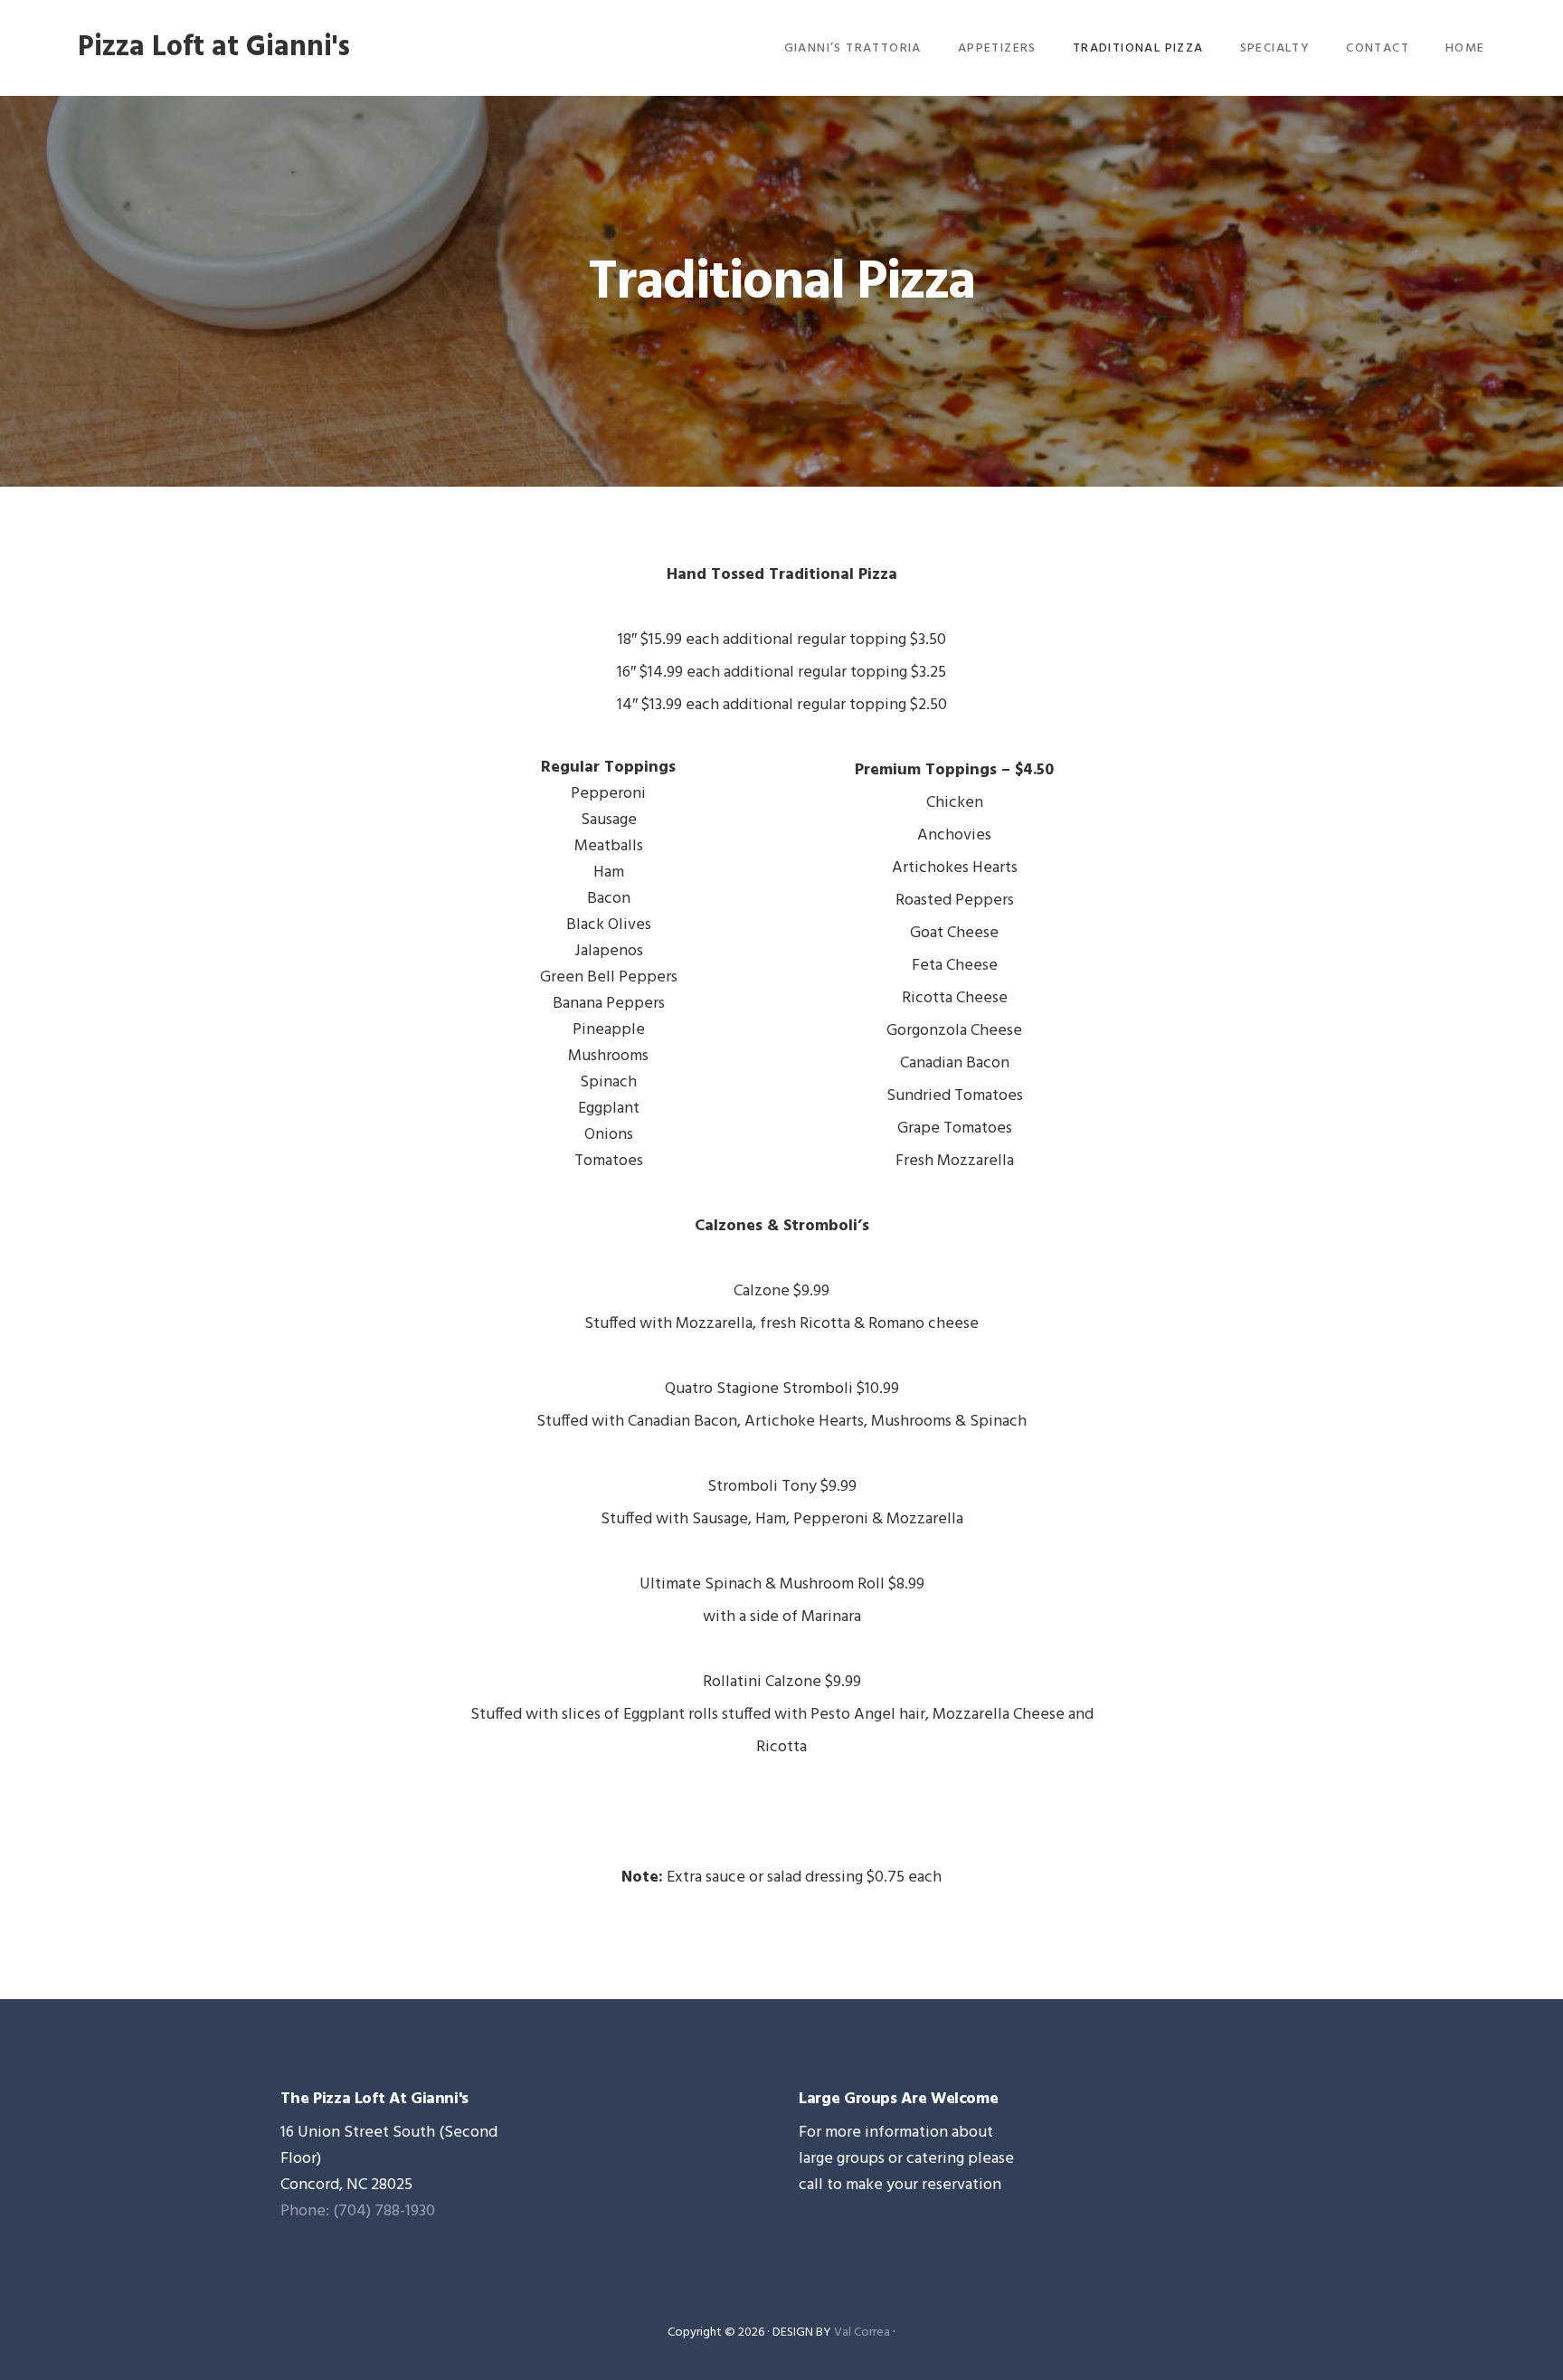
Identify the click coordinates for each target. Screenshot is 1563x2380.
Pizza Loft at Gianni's (214, 47)
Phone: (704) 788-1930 (358, 2211)
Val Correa (862, 2333)
